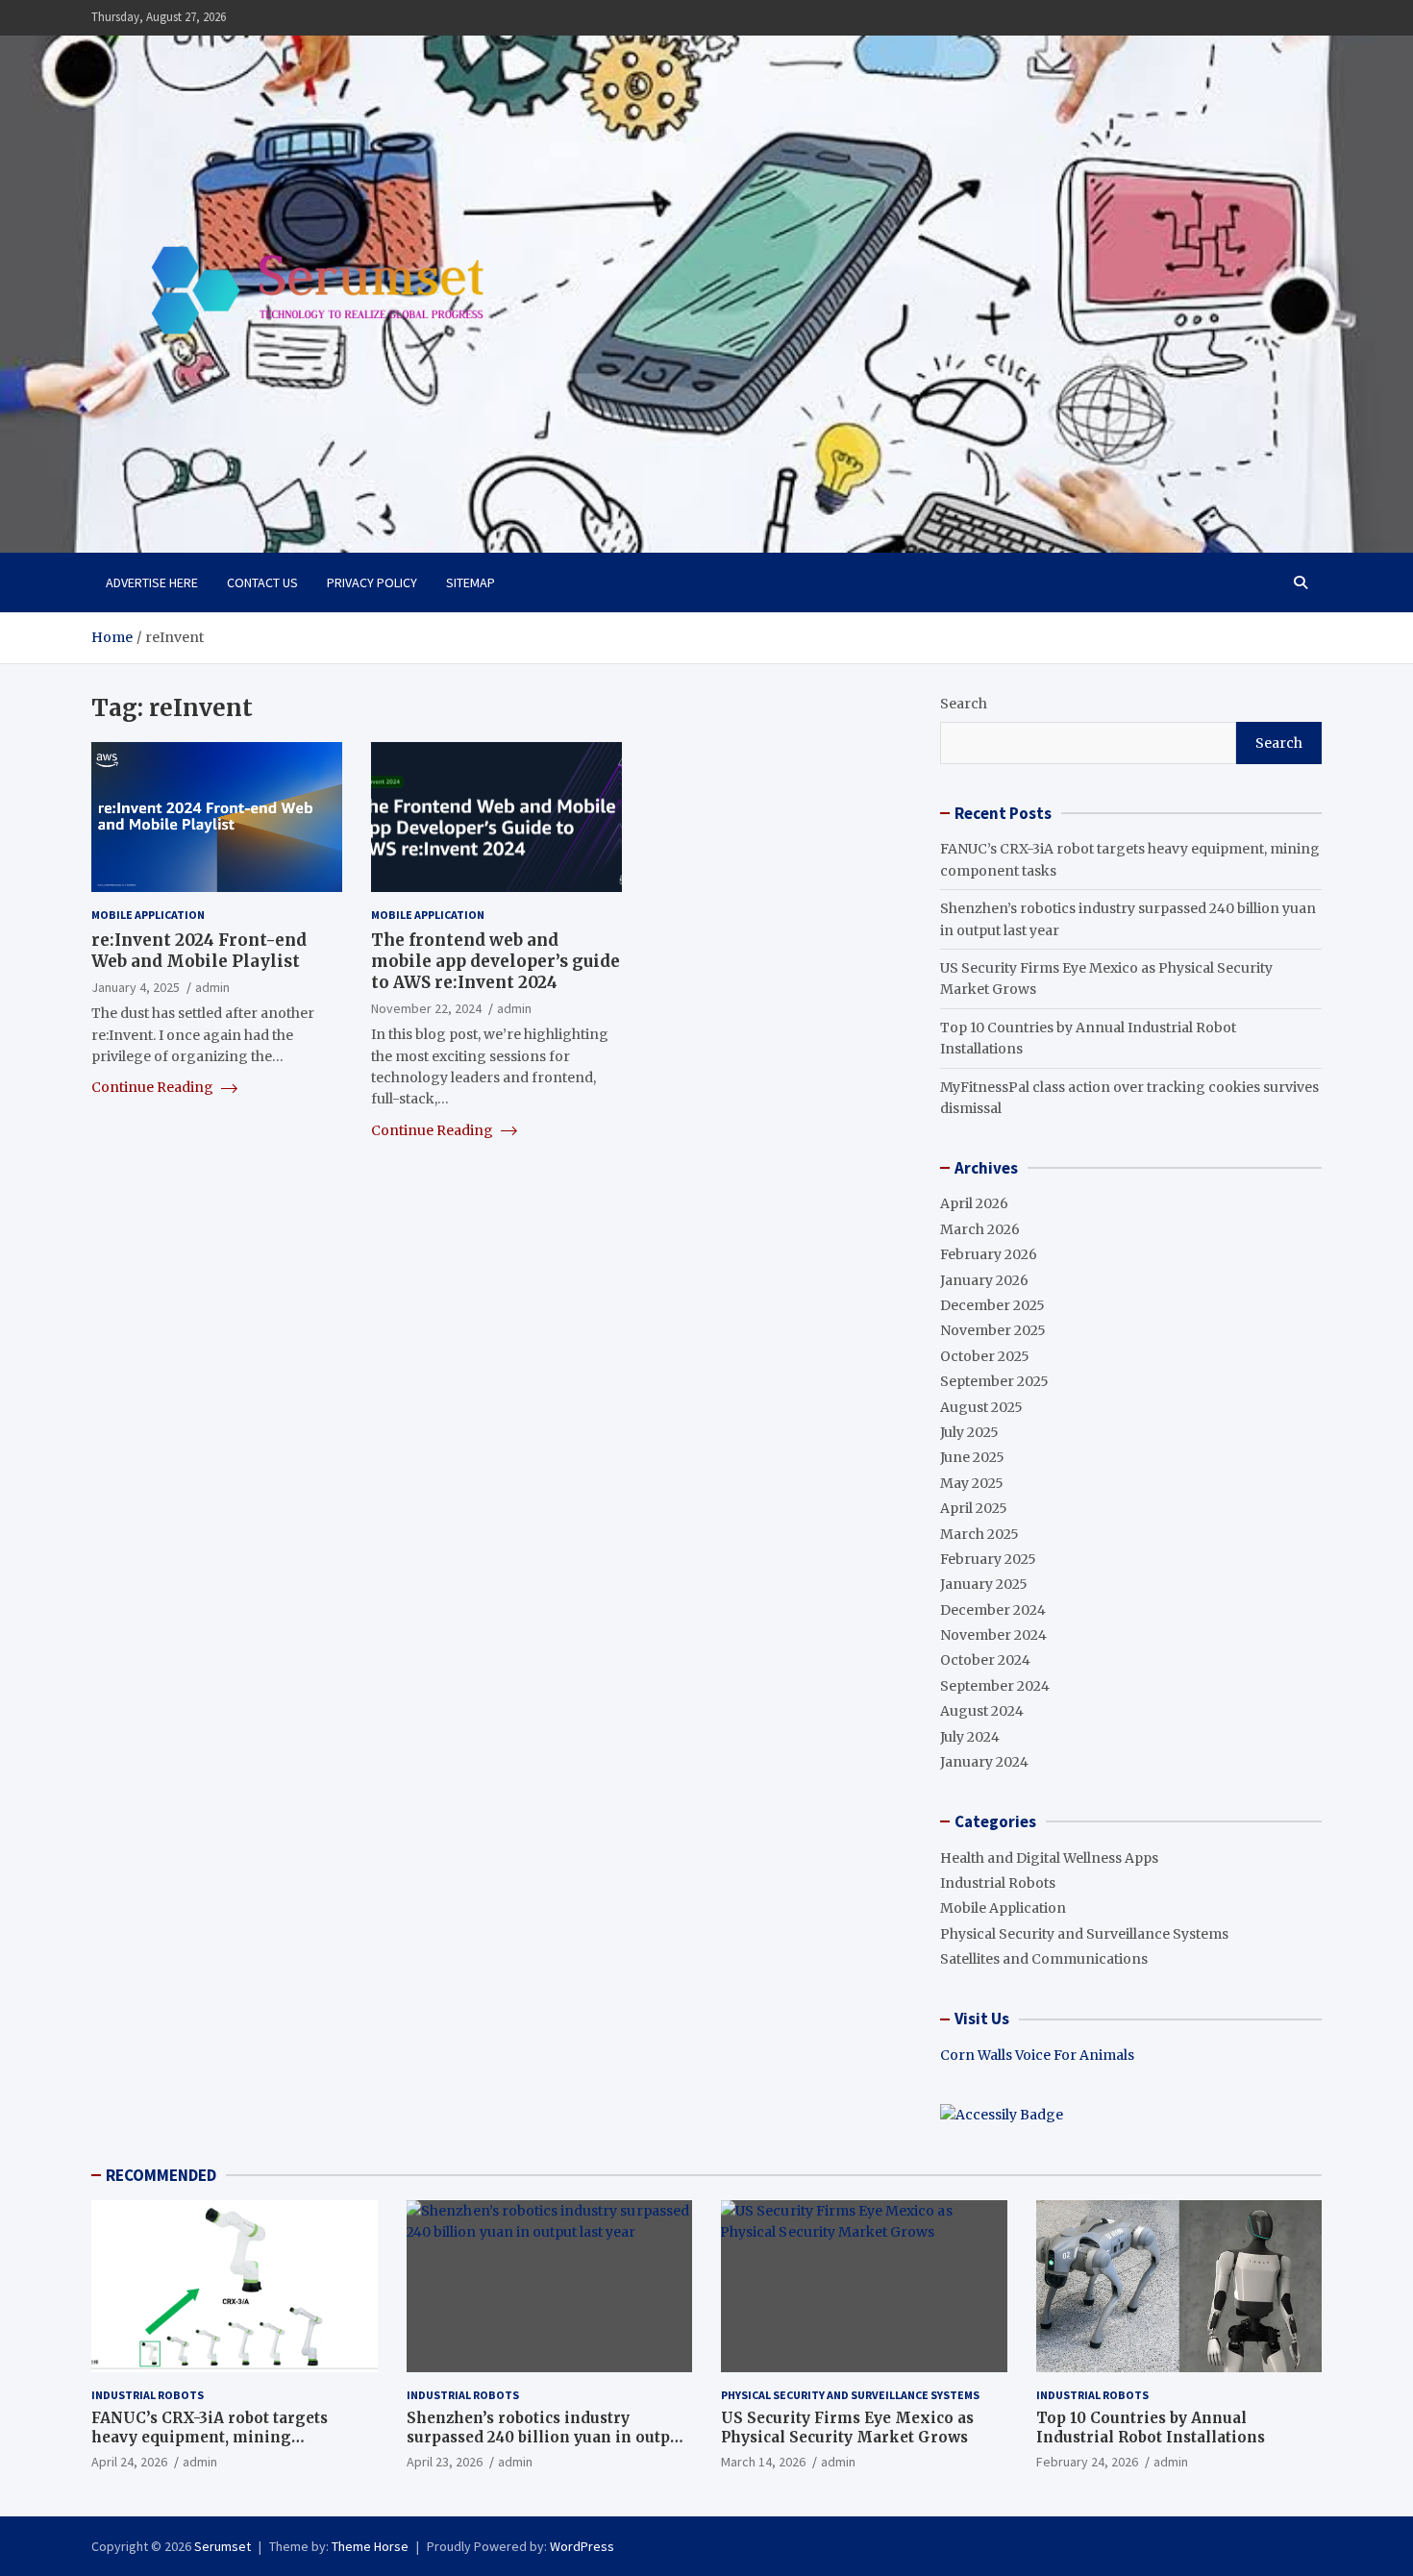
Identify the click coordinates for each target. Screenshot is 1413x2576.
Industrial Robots (998, 1883)
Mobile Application (148, 915)
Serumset (223, 2546)
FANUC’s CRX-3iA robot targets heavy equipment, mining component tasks (210, 2437)
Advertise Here (152, 582)
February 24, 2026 (1087, 2462)
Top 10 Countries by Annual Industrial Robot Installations (1151, 2427)
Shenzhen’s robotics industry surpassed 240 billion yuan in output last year (546, 2437)
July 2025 (969, 1432)
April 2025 (974, 1508)
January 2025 (984, 1584)
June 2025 (972, 1457)
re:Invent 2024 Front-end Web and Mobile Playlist (199, 951)
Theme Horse (370, 2546)
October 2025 (985, 1356)
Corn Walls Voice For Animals (1037, 2055)
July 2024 (970, 1737)
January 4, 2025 (136, 987)
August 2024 (982, 1711)
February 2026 (989, 1254)
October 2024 (985, 1660)
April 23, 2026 (445, 2462)
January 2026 (984, 1280)
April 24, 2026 (129, 2462)
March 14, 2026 (763, 2462)
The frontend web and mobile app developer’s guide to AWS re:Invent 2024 (496, 961)
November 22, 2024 (426, 1008)
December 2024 (993, 1610)
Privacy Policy (372, 582)
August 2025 (981, 1407)
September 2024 (995, 1686)
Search (964, 704)
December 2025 (992, 1305)
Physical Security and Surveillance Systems (1084, 1934)
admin (212, 987)
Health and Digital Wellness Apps (1049, 1858)
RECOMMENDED (161, 2175)
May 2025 (972, 1483)
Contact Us (262, 582)
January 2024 (984, 1762)
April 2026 (974, 1203)
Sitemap (471, 582)
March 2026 (980, 1229)
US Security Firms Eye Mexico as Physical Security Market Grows (847, 2427)
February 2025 (988, 1559)
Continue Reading (154, 1087)
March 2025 (979, 1534)
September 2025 (994, 1381)
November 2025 (993, 1330)
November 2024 (993, 1635)
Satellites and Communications (1044, 1959)
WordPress (582, 2546)
